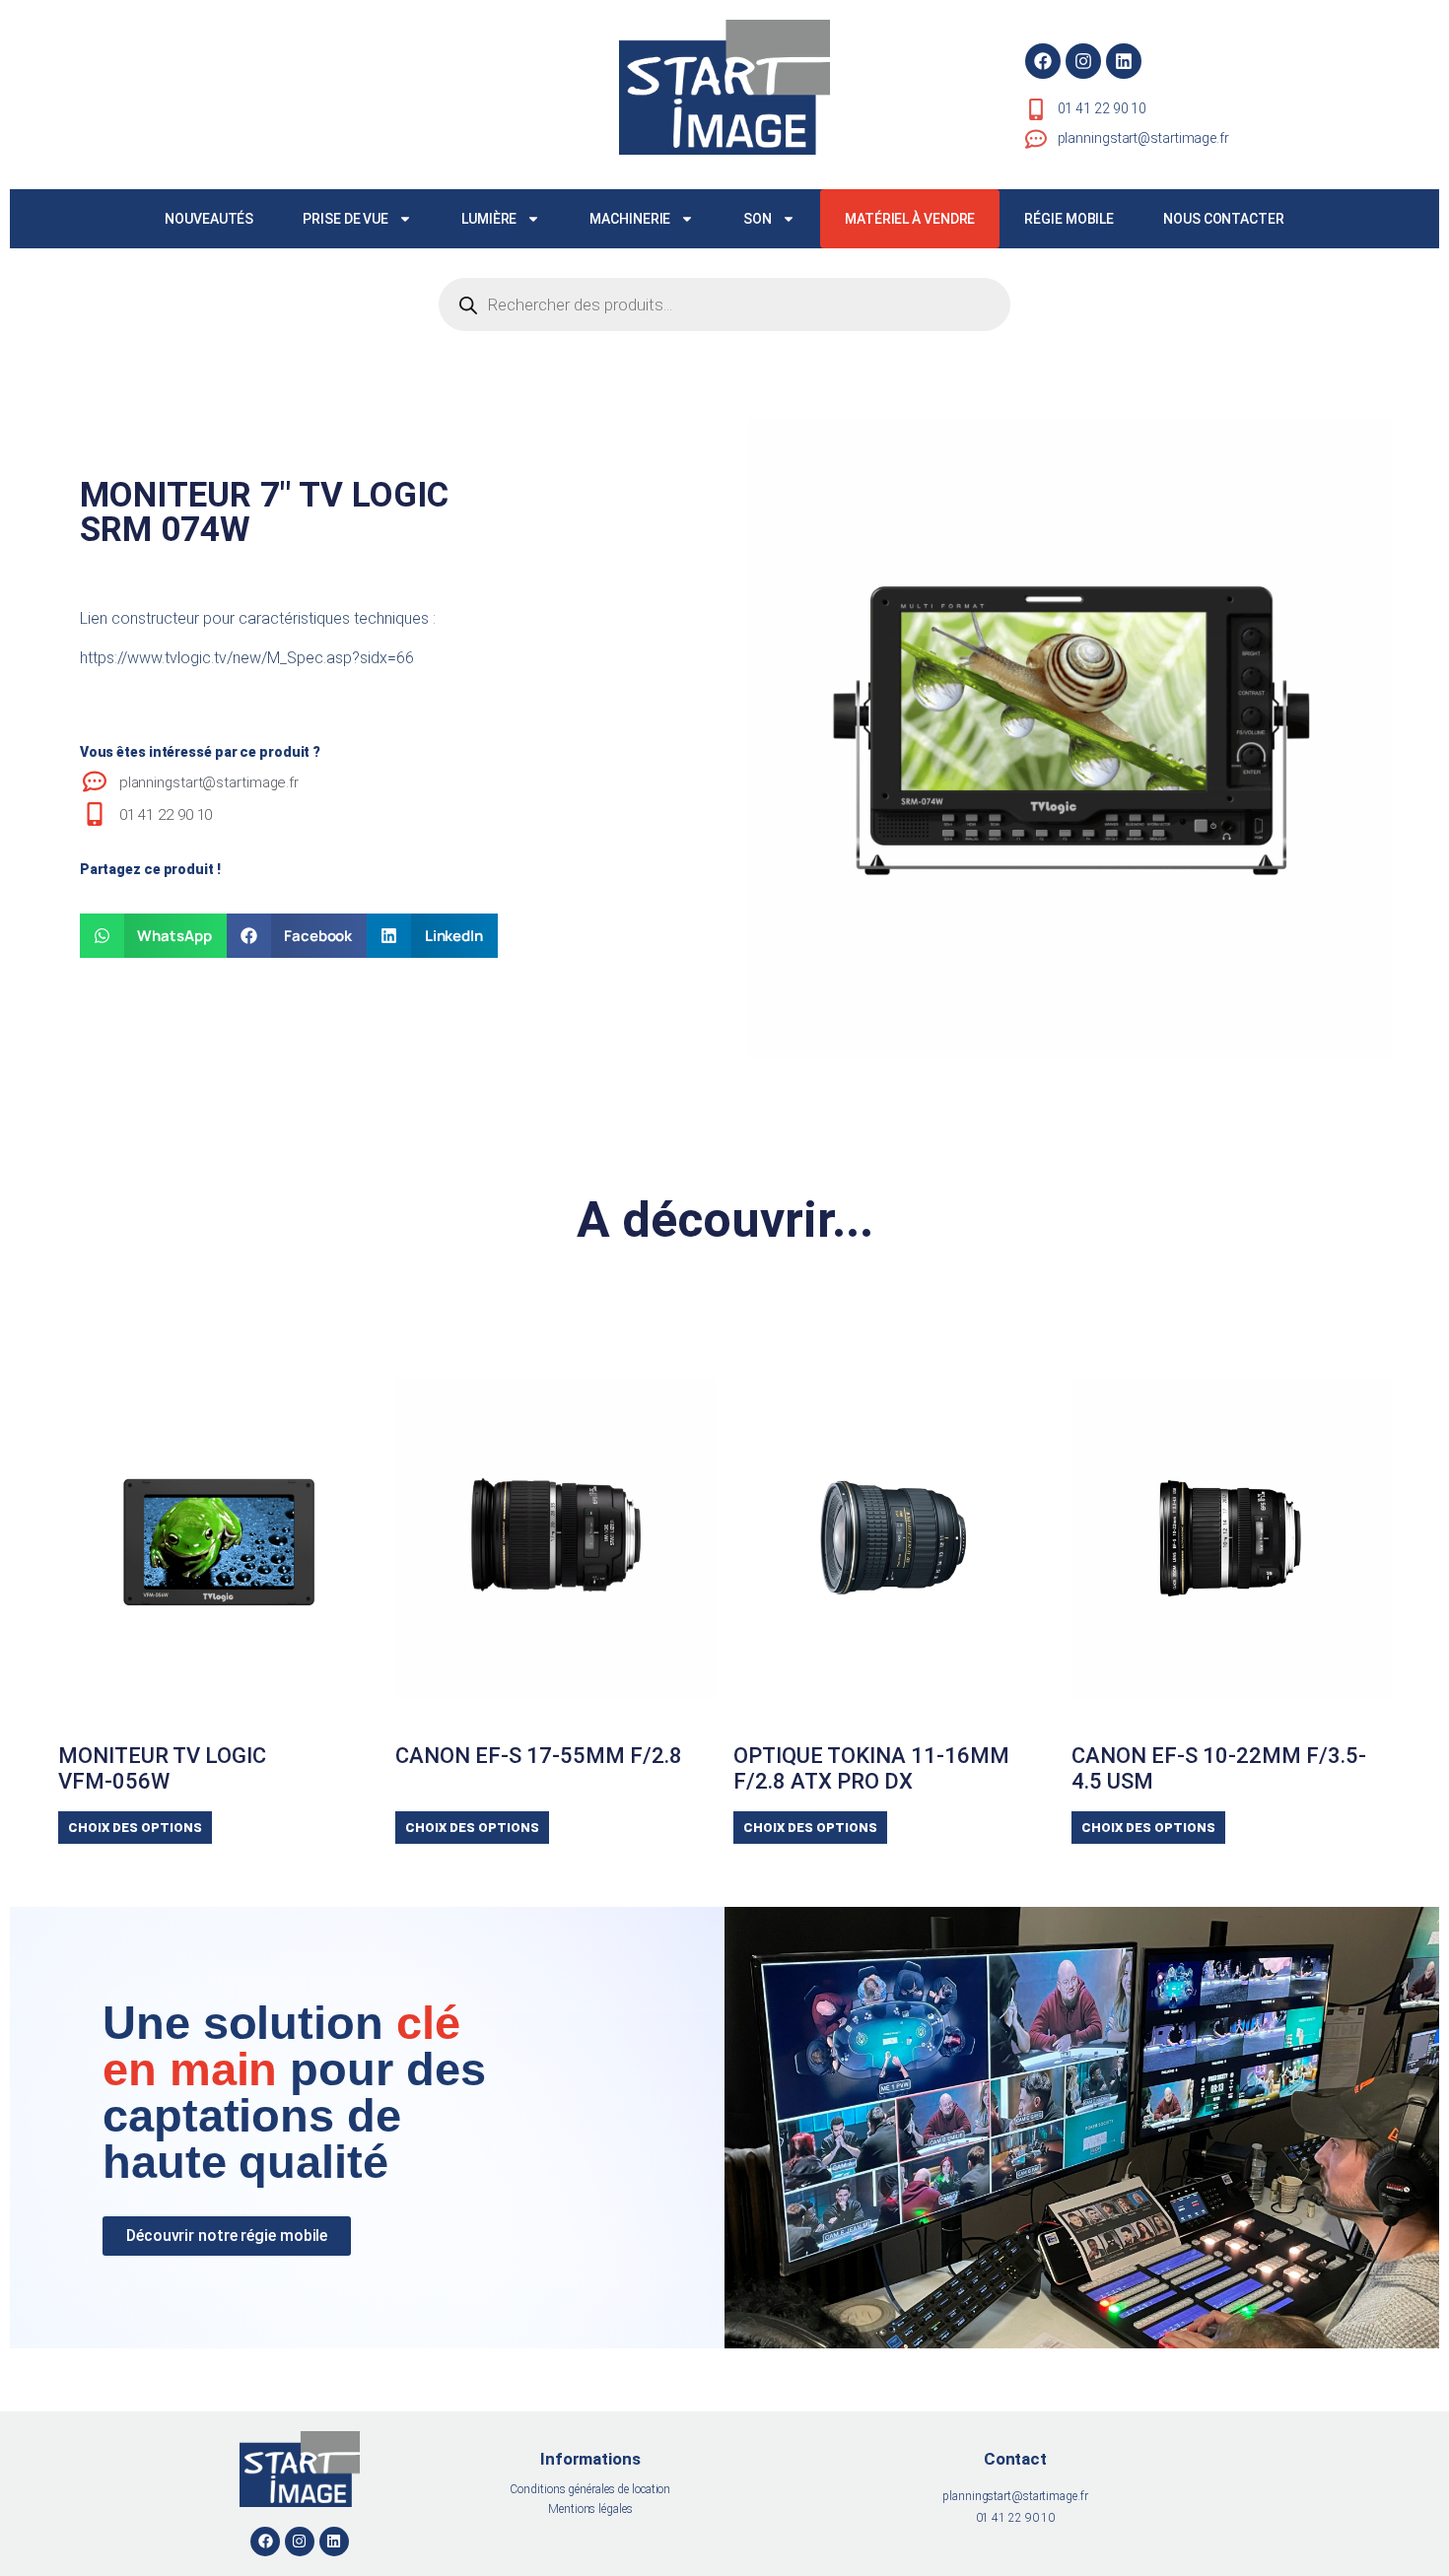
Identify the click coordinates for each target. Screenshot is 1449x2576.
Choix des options (135, 1828)
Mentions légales (590, 2509)
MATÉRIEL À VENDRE (910, 219)
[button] (153, 936)
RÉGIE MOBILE (1069, 219)
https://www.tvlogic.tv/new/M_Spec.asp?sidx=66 (247, 658)
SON (758, 219)
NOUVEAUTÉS (209, 219)
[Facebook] (1043, 61)
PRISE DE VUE (345, 219)
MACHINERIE (630, 219)
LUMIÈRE (489, 219)
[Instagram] (1083, 61)
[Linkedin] (1124, 61)
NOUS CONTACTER (1224, 219)
